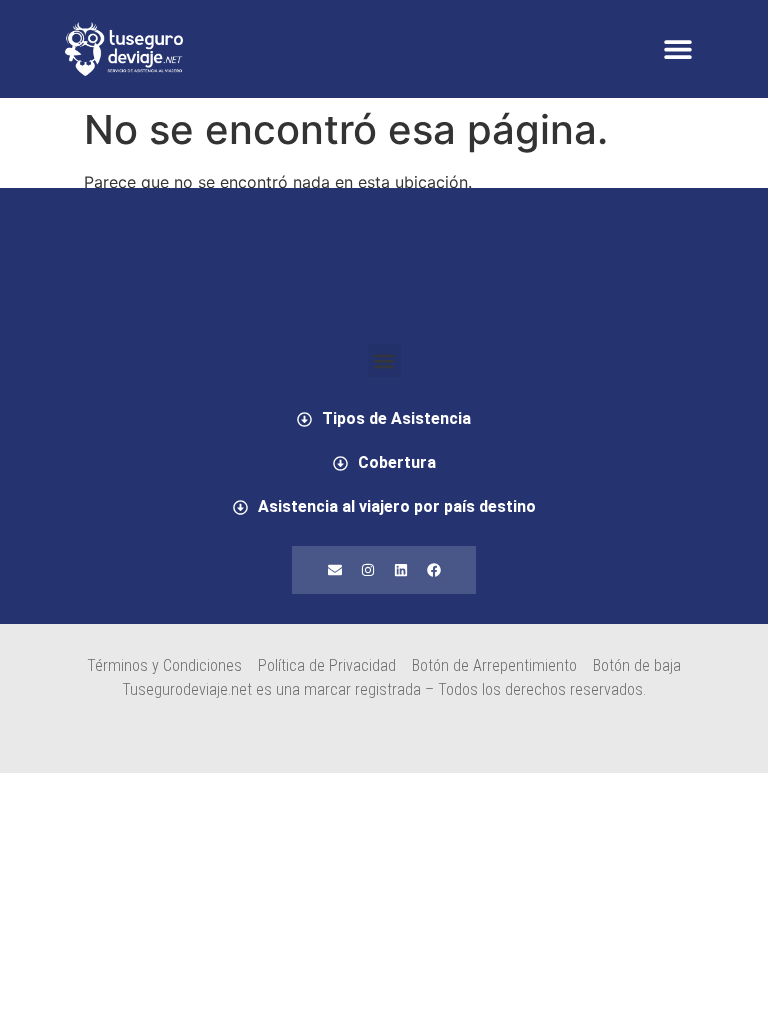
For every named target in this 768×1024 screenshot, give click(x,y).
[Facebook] (434, 570)
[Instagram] (368, 570)
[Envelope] (335, 570)
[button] (677, 49)
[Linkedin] (401, 570)
